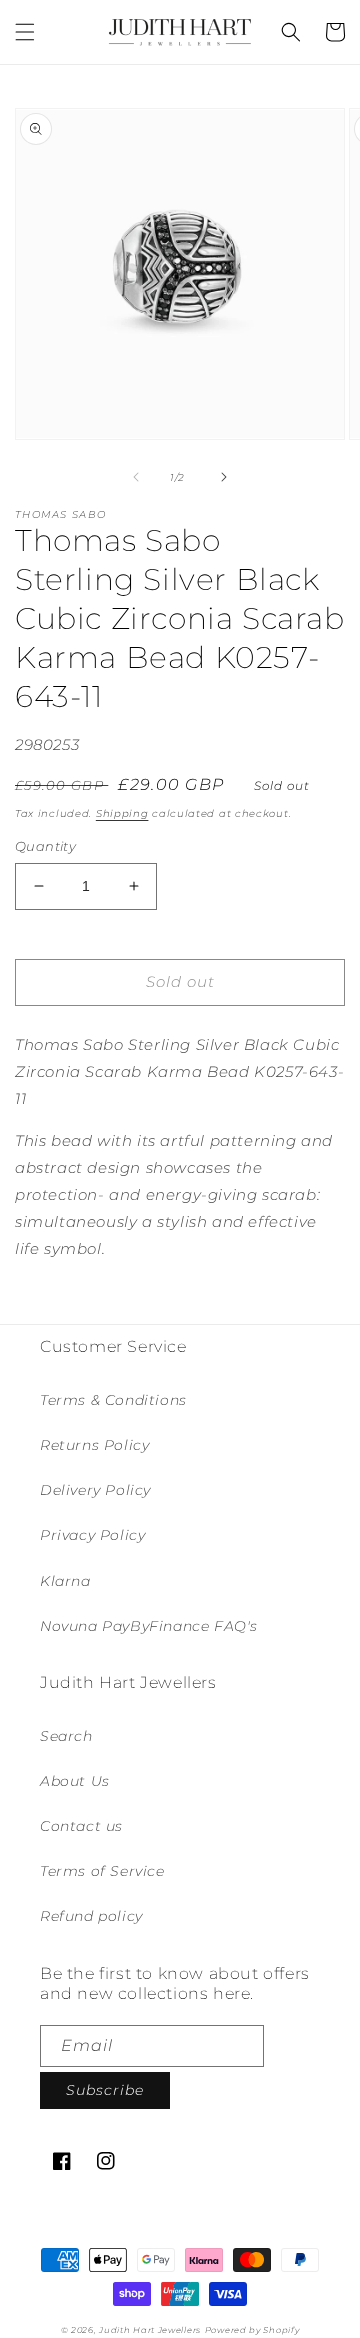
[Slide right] (224, 477)
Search (66, 1736)
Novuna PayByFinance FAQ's (149, 1626)
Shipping (122, 813)
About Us (75, 1781)
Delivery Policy (95, 1490)
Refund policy (91, 1916)
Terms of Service (102, 1871)
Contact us (81, 1826)
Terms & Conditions (113, 1400)
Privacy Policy (92, 1535)
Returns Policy (94, 1445)
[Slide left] (136, 477)
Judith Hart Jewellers (150, 2330)
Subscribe (105, 2090)
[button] (25, 32)
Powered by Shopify (252, 2330)
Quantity (45, 846)
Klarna (65, 1581)
